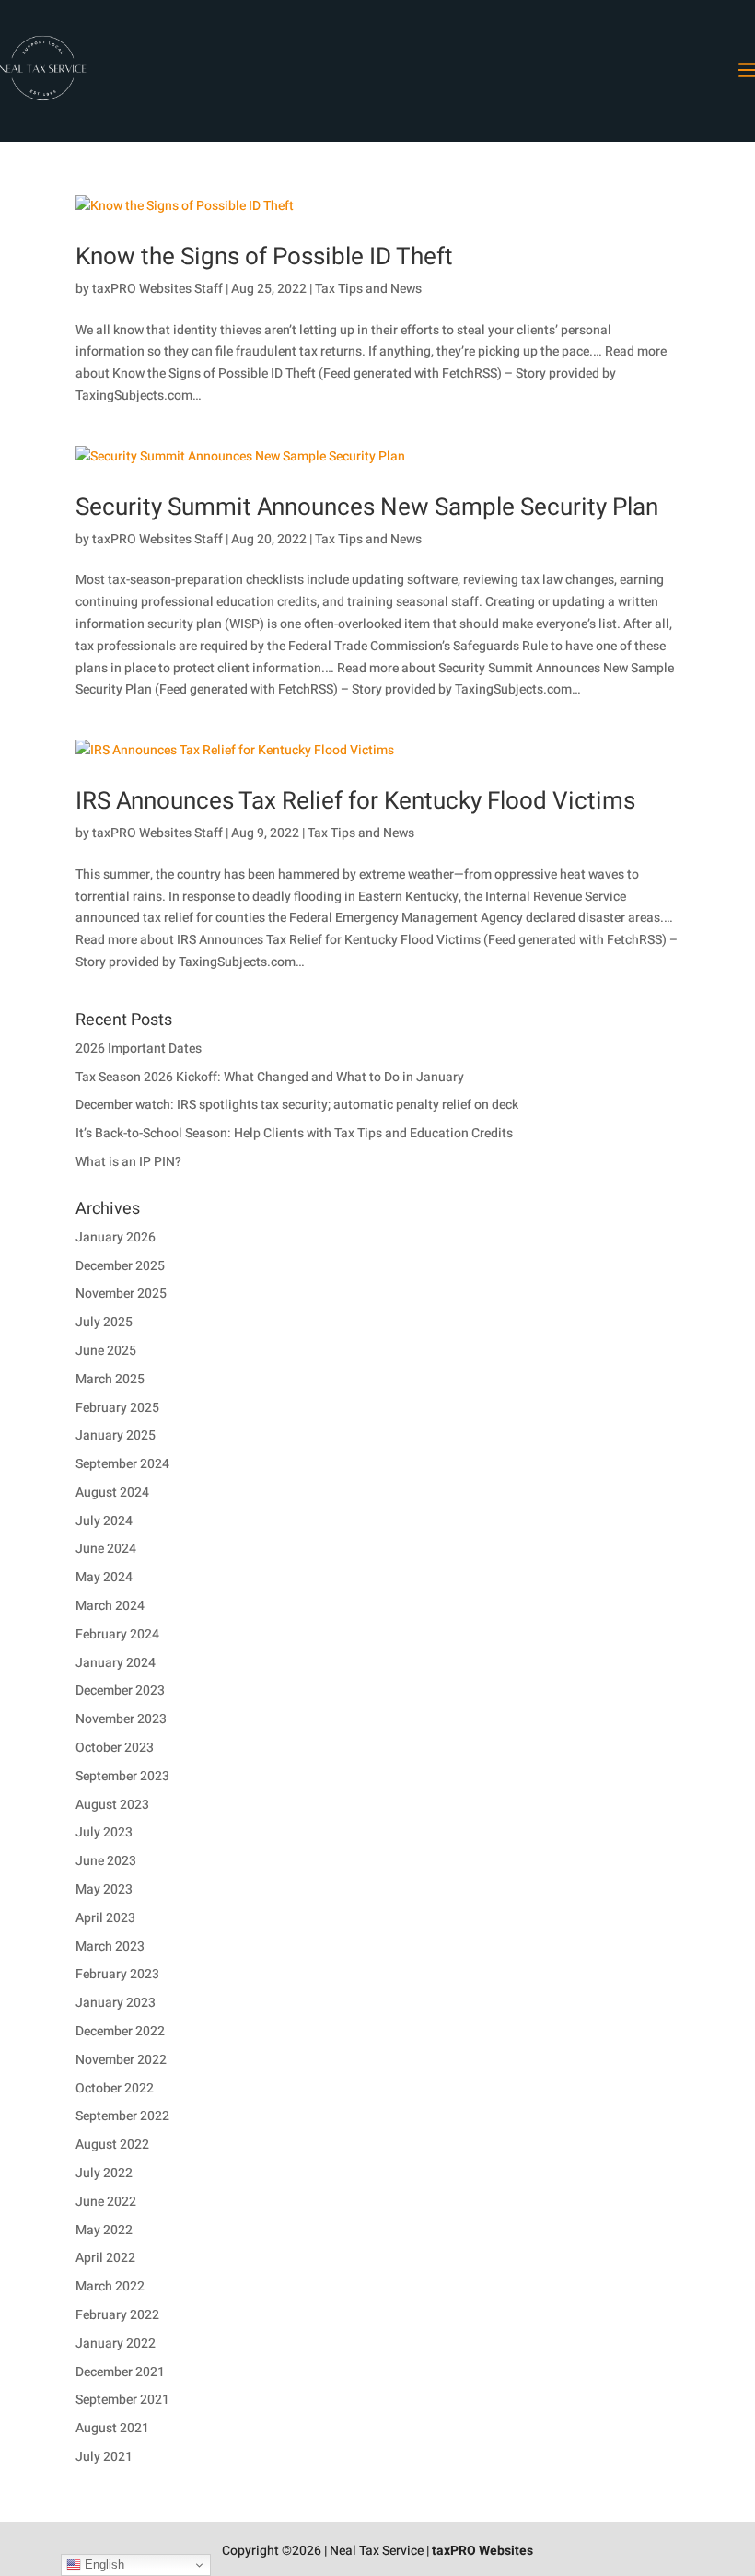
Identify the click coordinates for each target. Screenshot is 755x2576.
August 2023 (112, 1805)
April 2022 (105, 2258)
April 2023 (105, 1918)
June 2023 (106, 1861)
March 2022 (110, 2286)
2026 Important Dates (139, 1049)
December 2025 (120, 1266)
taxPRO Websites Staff (157, 289)
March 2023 (110, 1947)
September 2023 (122, 1776)
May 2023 (104, 1889)
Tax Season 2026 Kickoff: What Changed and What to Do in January (270, 1077)
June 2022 (106, 2202)
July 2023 (104, 1832)
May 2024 (104, 1577)
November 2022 (121, 2060)
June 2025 (106, 1351)
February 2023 (117, 1974)
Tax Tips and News (368, 289)
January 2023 (116, 2003)
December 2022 (120, 2031)
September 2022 (122, 2116)
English (103, 2564)
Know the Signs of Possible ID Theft (264, 257)
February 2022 (117, 2315)
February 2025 (117, 1408)
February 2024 (117, 1634)
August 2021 (112, 2428)
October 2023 (115, 1748)
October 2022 (115, 2088)
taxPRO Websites (482, 2551)
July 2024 (104, 1521)
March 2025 (110, 1379)
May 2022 (104, 2230)
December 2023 (120, 1690)
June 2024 (106, 1549)
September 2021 (122, 2400)
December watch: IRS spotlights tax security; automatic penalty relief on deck (297, 1105)
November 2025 (121, 1294)
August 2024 (112, 1492)
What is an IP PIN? (128, 1162)
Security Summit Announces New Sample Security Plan (367, 507)
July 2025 (104, 1322)
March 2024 (110, 1606)
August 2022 (112, 2145)
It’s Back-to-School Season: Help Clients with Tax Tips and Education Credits (294, 1133)
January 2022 (116, 2343)
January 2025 (116, 1435)
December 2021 (120, 2372)
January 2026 (116, 1237)
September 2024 (122, 1464)
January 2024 (116, 1663)
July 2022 (104, 2173)
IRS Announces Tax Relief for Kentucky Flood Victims (355, 801)
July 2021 (104, 2457)
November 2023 (121, 1719)
